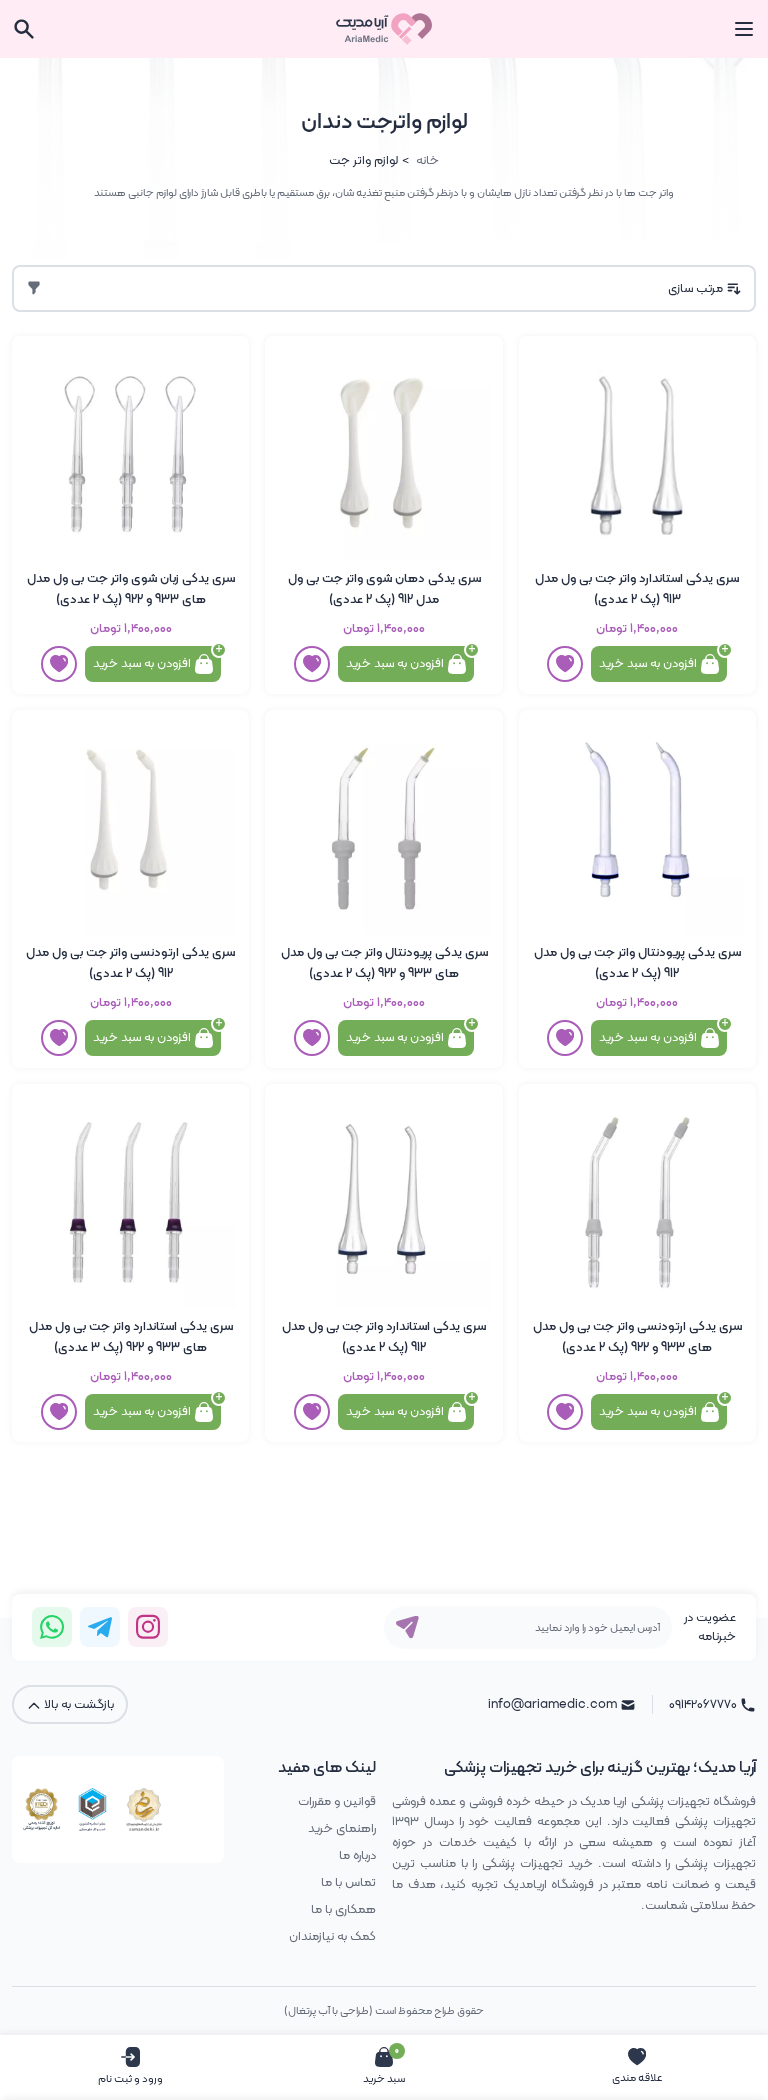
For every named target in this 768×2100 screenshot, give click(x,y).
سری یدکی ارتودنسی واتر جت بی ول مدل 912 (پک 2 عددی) (130, 963)
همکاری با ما (343, 1909)
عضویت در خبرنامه (710, 1627)
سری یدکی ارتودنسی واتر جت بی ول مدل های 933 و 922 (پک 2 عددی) (637, 1337)
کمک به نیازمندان (332, 1936)
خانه (427, 160)
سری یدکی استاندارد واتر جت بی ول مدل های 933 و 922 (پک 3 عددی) (131, 1337)
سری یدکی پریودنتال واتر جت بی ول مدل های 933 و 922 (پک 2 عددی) (384, 963)
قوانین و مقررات (337, 1801)
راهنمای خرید (342, 1828)
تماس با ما (348, 1882)
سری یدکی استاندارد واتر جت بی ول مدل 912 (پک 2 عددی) (384, 1337)
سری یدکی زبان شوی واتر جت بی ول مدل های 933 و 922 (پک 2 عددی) (131, 589)
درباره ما (357, 1855)
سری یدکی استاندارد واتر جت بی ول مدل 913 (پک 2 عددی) (637, 589)
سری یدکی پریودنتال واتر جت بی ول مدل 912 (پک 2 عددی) (637, 963)
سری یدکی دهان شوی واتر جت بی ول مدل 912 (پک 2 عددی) (384, 589)
